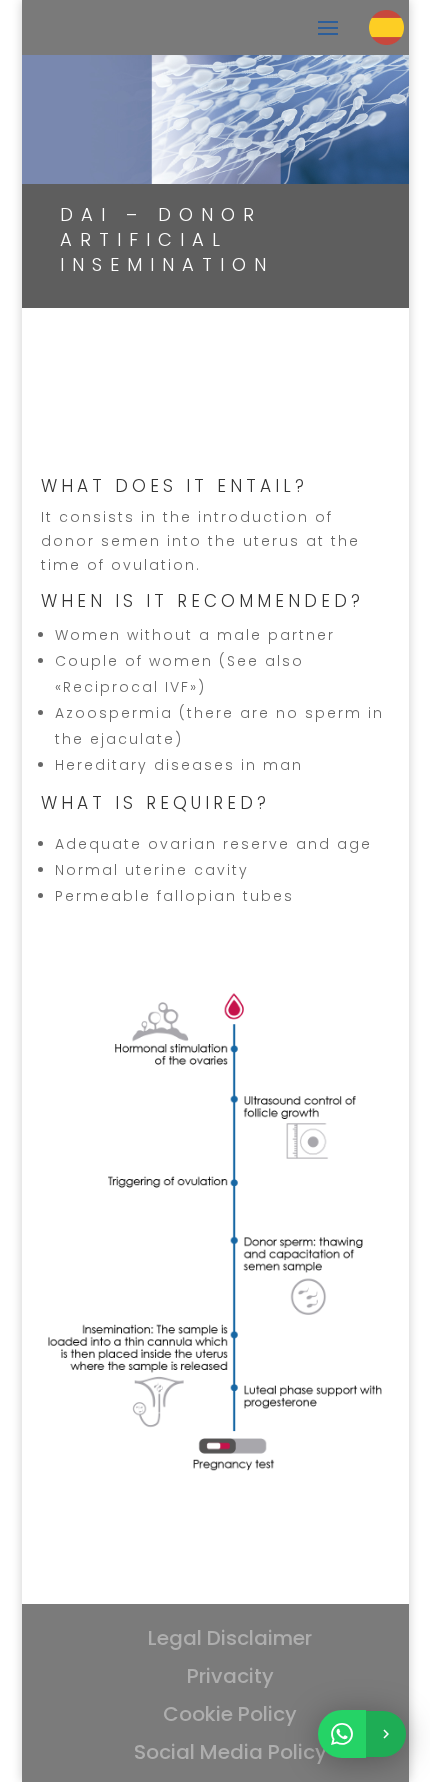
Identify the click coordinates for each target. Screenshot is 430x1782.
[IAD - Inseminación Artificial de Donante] (215, 1487)
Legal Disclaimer (230, 1638)
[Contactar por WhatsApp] (362, 1734)
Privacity (230, 1676)
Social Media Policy (230, 1752)
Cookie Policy (230, 1714)
